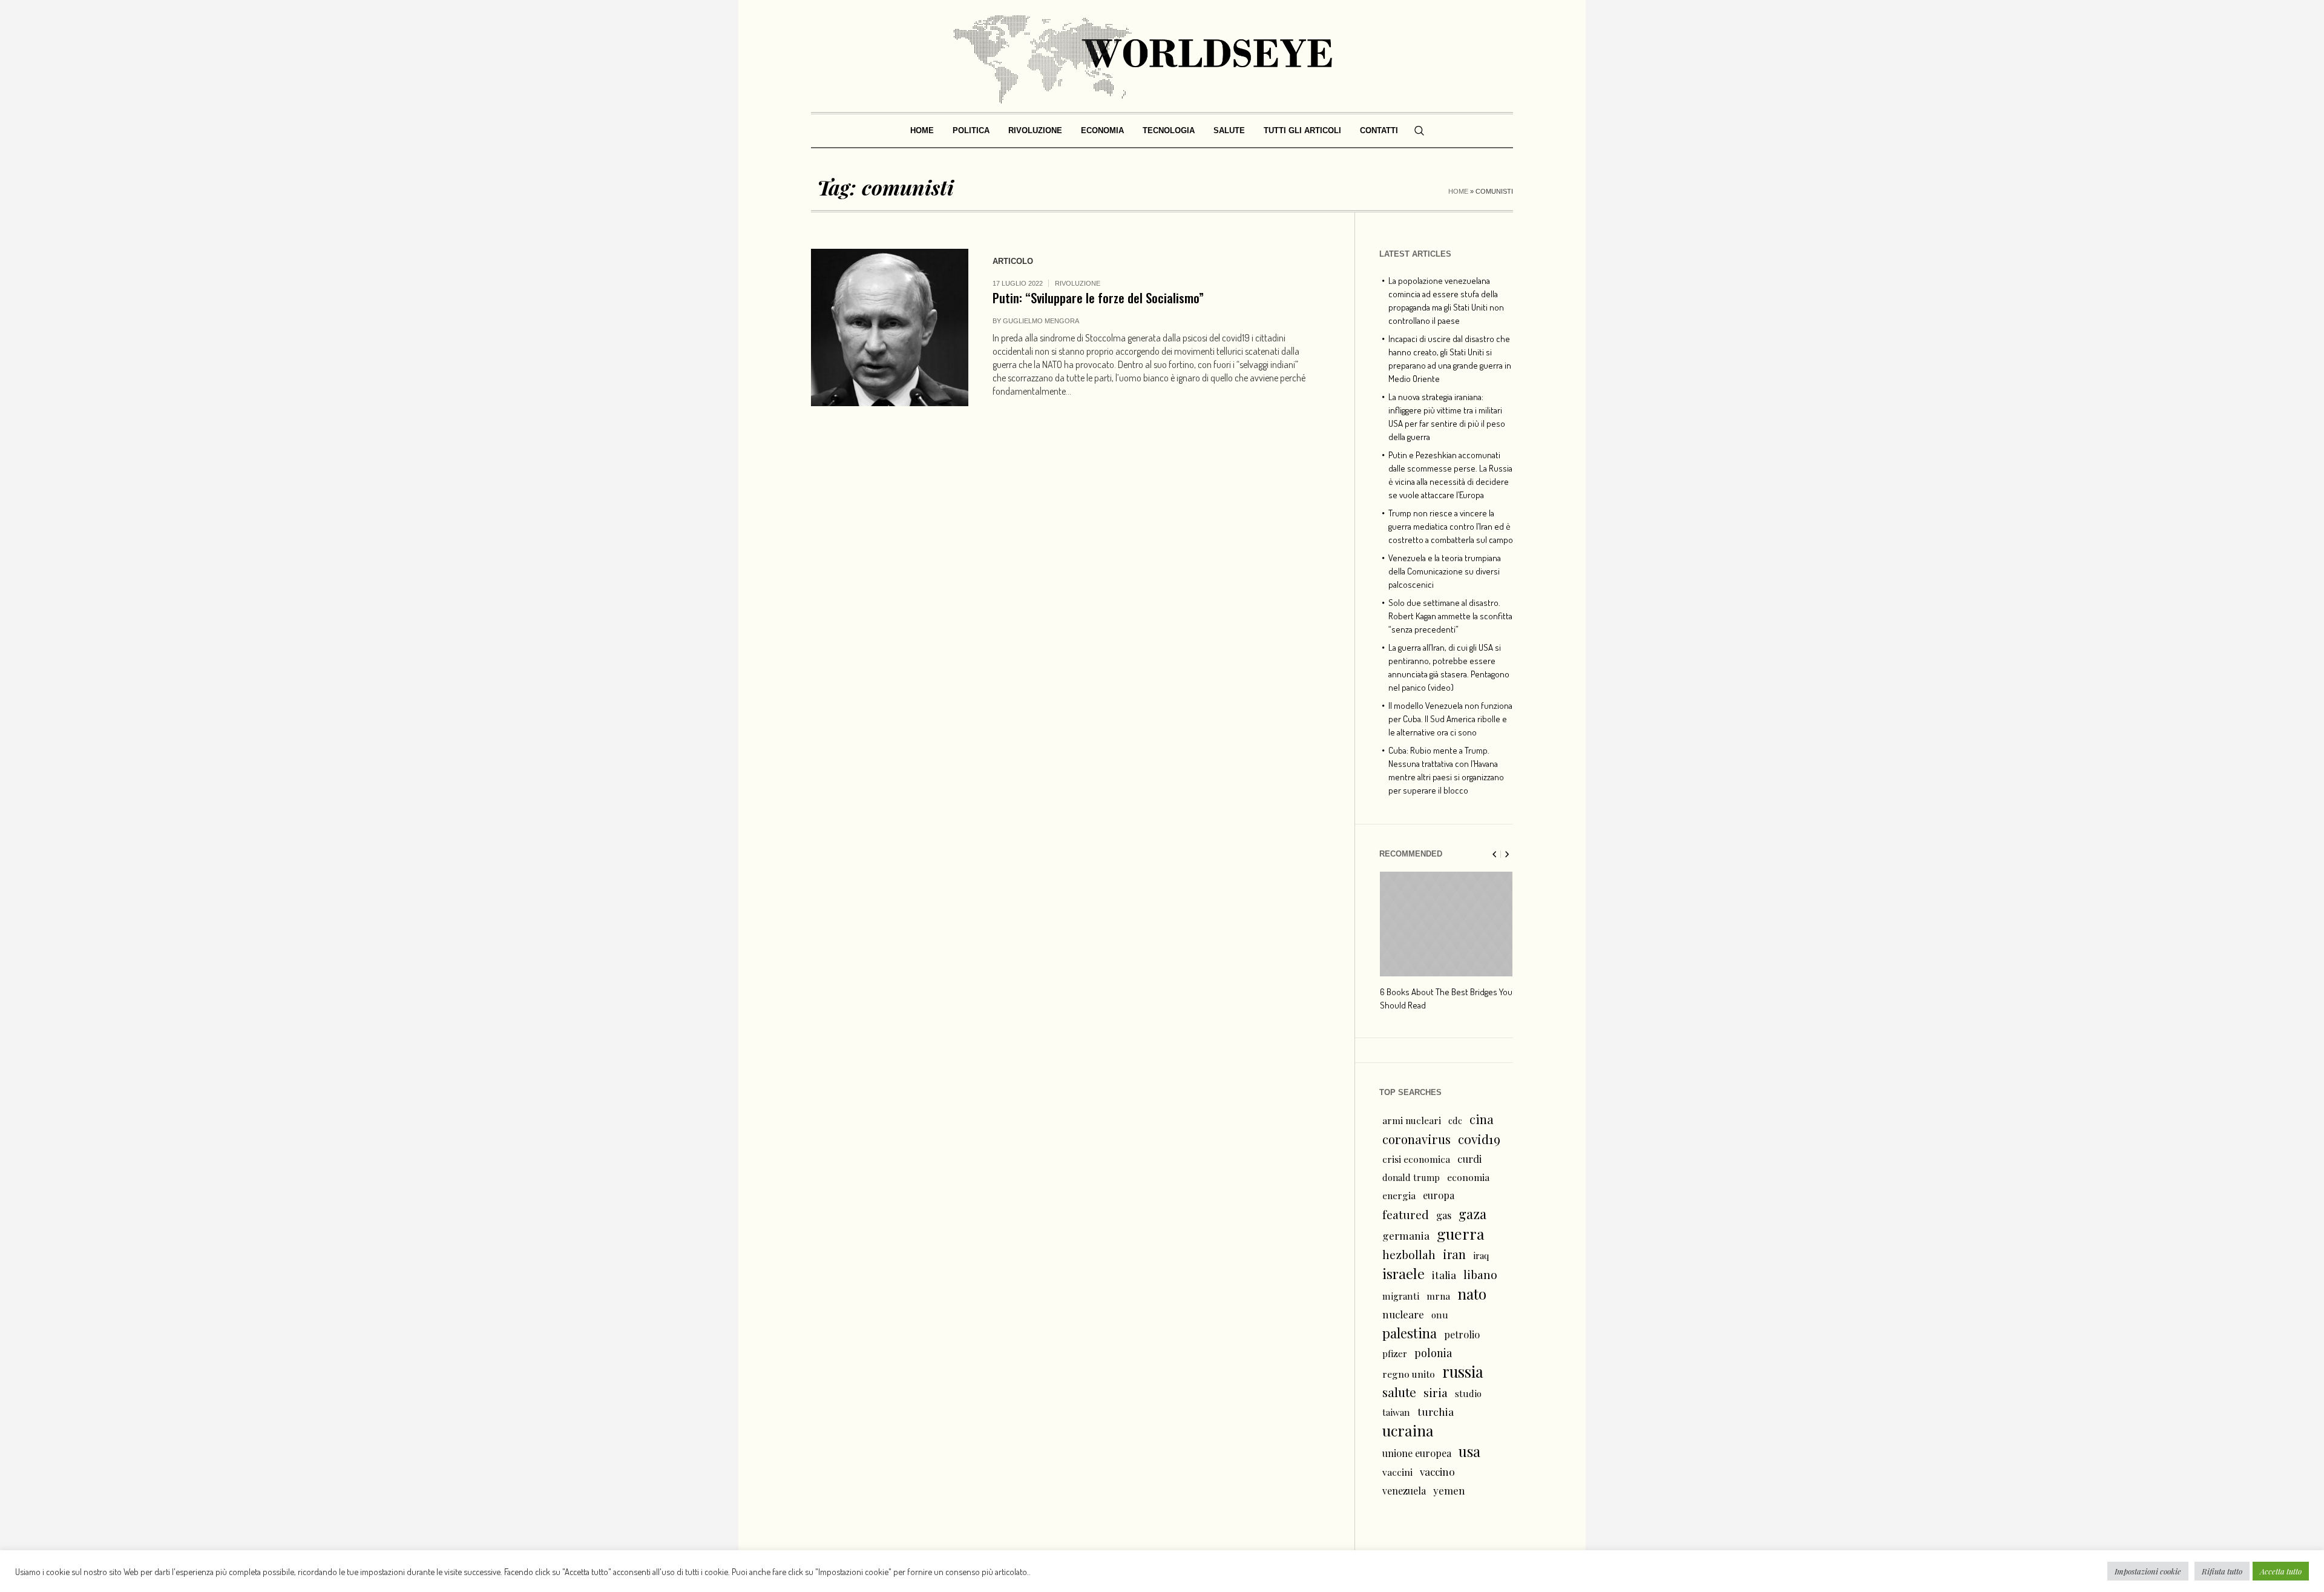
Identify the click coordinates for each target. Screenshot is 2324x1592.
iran (1454, 1254)
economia (1468, 1177)
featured (1406, 1214)
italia (1444, 1275)
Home (1458, 191)
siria (1436, 1392)
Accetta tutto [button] (2281, 1571)
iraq (1481, 1255)
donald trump (1411, 1177)
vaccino (1437, 1471)
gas (1444, 1215)
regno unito (1409, 1374)
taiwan (1396, 1412)
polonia (1433, 1353)
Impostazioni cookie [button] (2148, 1571)
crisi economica (1416, 1159)
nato (1472, 1294)
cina (1482, 1119)
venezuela (1404, 1491)
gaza (1472, 1214)
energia (1399, 1195)
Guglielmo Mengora (1041, 321)
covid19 (1479, 1139)
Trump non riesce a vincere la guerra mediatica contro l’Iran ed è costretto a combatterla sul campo (1451, 526)
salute (1399, 1392)
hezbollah (1409, 1254)
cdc (1455, 1120)
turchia (1436, 1411)
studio (1468, 1393)
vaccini (1397, 1472)
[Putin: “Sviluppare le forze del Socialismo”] (890, 327)
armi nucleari (1412, 1120)
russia (1463, 1372)
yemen (1449, 1490)
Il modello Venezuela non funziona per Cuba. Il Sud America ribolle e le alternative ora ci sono (1450, 719)
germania (1406, 1235)
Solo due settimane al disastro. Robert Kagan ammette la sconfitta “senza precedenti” (1450, 616)
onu (1440, 1315)
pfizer (1395, 1354)
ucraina (1408, 1430)
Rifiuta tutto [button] (2222, 1571)
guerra (1461, 1234)
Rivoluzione (1078, 283)
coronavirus (1416, 1139)
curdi (1469, 1159)
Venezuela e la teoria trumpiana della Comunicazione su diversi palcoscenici (1445, 571)
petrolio (1462, 1334)
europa (1439, 1195)
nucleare (1403, 1314)
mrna (1438, 1296)
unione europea (1417, 1453)
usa (1469, 1451)
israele (1403, 1274)
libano (1480, 1274)
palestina (1410, 1333)
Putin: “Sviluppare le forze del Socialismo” (1098, 298)
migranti (1401, 1296)
